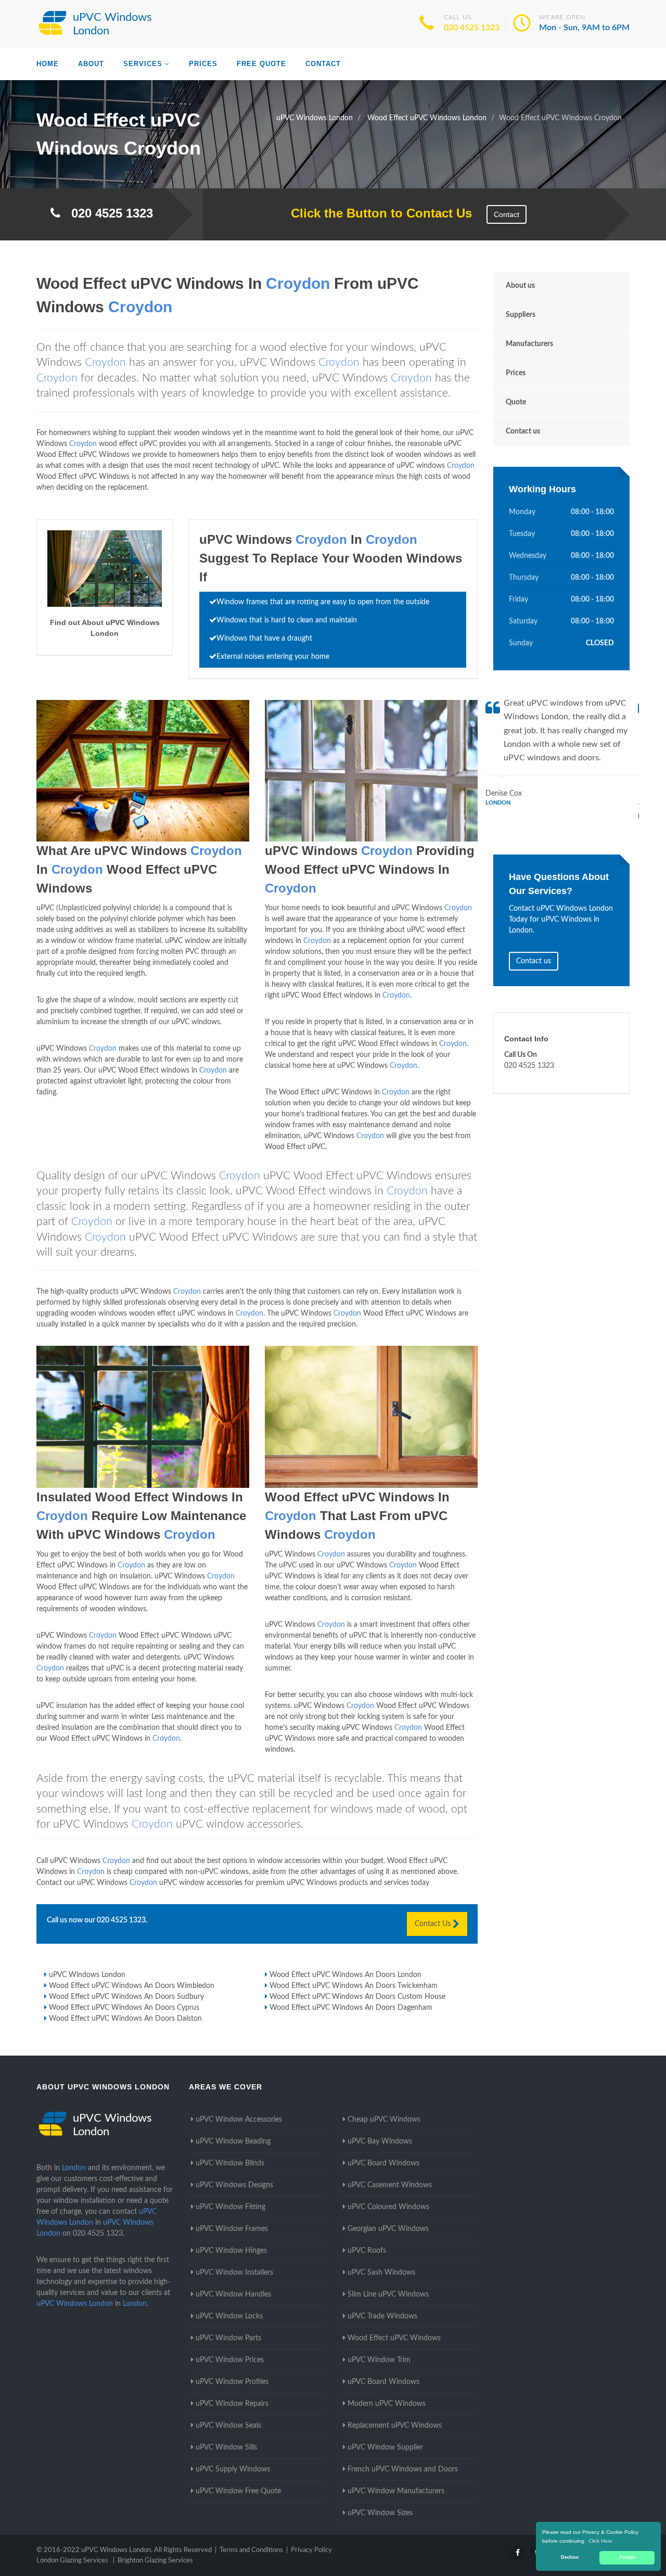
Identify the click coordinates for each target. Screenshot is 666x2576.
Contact (323, 64)
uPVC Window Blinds (230, 2163)
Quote (516, 402)
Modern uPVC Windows (387, 2404)
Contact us (523, 431)
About (91, 64)
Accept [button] (627, 2557)
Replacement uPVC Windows (395, 2426)
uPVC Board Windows (383, 2163)
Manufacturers (529, 344)
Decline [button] (570, 2557)
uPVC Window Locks (229, 2316)
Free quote (261, 64)
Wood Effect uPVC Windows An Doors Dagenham (351, 2008)
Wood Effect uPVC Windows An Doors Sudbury (126, 1997)
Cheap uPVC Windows (384, 2120)
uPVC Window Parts (228, 2338)
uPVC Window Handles (233, 2294)
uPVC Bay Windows (380, 2141)
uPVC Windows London (87, 1975)
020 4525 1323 (472, 28)
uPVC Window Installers (234, 2273)
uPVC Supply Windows (233, 2469)
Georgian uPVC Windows (388, 2229)
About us (520, 286)
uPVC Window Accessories (239, 2120)
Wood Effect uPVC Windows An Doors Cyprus (124, 2008)
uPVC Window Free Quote (238, 2491)
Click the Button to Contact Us (376, 213)
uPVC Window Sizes (380, 2513)
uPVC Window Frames (232, 2229)
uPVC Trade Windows (382, 2316)
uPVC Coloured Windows (388, 2207)
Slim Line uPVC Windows (388, 2294)
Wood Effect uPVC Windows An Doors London (345, 1975)
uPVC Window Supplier (385, 2447)
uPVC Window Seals (228, 2426)
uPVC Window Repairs (232, 2404)
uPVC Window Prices (230, 2360)
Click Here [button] (600, 2541)
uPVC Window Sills (226, 2447)
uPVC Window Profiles (232, 2382)
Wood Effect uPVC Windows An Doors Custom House (357, 1997)
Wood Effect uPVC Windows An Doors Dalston (125, 2019)
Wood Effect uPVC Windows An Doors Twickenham (354, 1986)
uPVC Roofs (367, 2251)
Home (48, 64)
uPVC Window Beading (233, 2141)
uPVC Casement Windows (390, 2185)
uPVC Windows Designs (234, 2185)
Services (143, 64)
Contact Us (434, 1924)
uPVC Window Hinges (231, 2251)
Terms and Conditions (251, 2550)
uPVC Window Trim (379, 2360)
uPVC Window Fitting (230, 2207)
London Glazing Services (72, 2561)
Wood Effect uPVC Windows (394, 2338)
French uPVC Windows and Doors (403, 2469)
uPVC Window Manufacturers (396, 2491)
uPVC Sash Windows (381, 2273)
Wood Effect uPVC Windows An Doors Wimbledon (132, 1986)
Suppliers (521, 315)
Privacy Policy (311, 2550)
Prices (203, 64)
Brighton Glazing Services (155, 2561)
